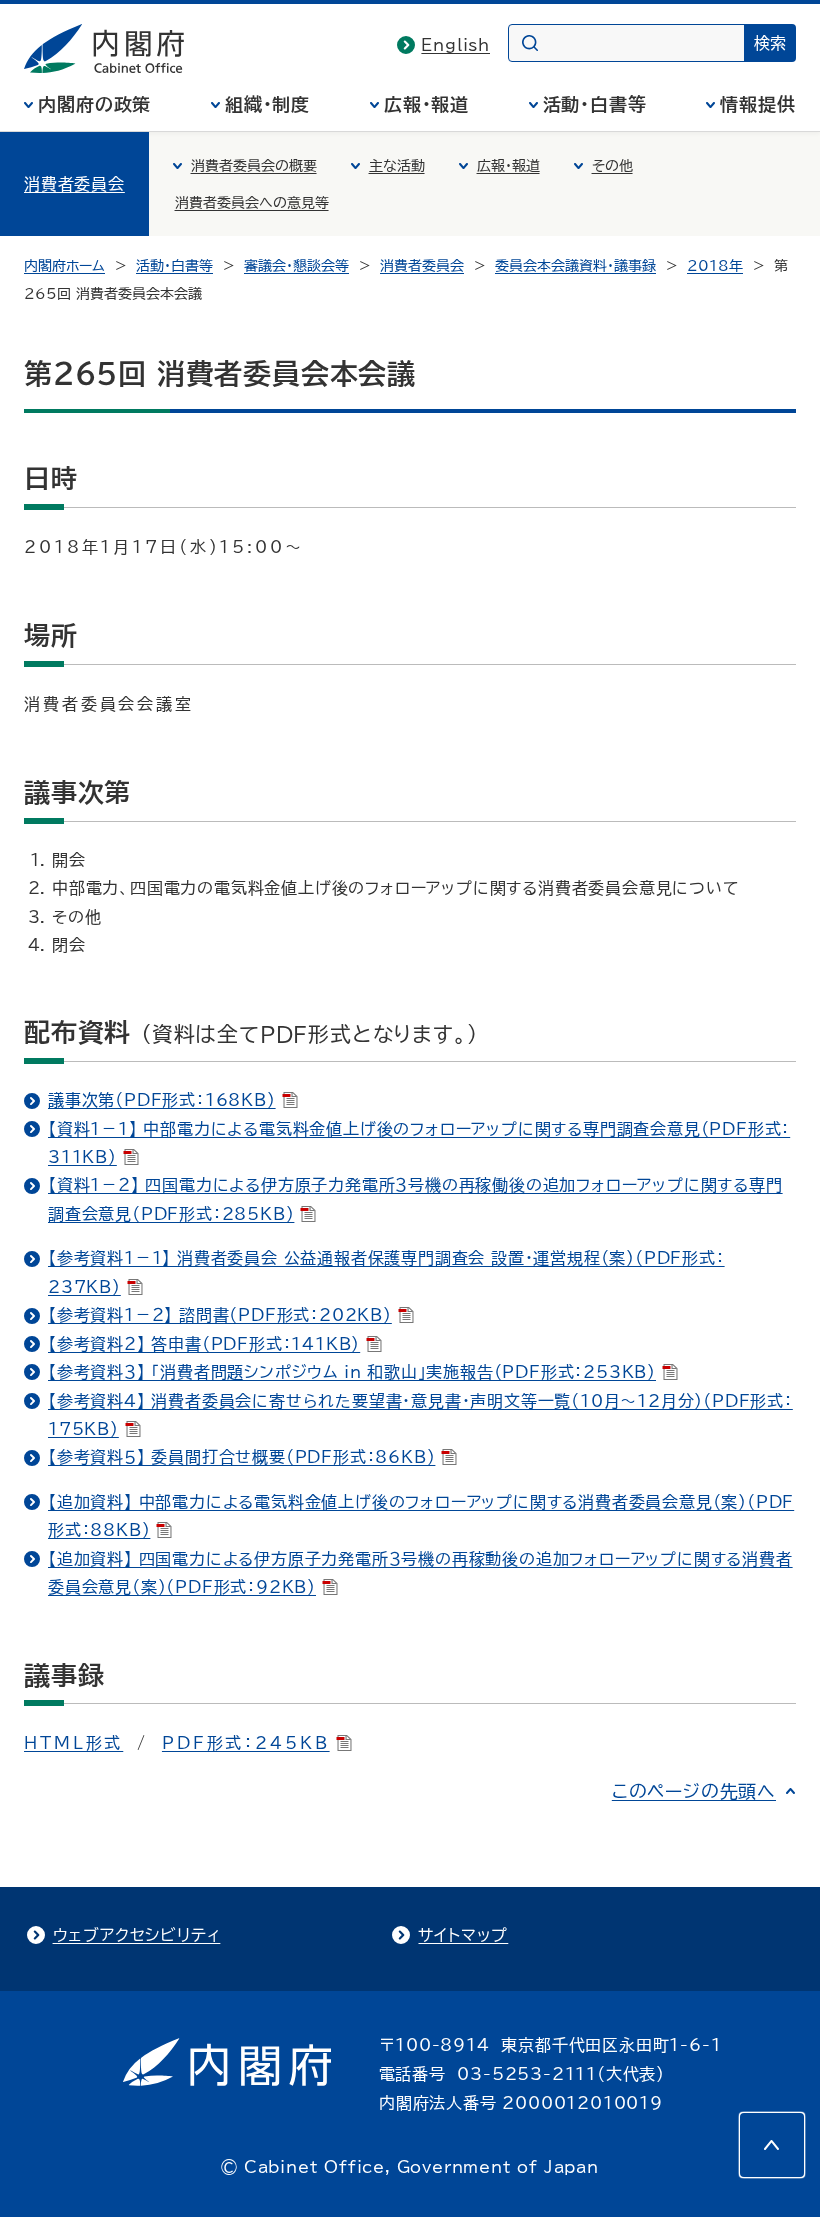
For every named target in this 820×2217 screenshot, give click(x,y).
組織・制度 (268, 104)
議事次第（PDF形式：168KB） (162, 1100)
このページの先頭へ (694, 1791)
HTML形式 (73, 1743)
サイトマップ (463, 1935)
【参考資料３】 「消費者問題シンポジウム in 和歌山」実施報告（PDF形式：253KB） (352, 1372)
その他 (612, 166)
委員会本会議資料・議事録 (575, 266)
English (455, 45)
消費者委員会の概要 (254, 166)
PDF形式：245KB (246, 1743)
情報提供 (758, 104)
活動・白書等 (595, 104)
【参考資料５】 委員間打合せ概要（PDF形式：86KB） (241, 1457)
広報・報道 (427, 104)
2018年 (715, 266)
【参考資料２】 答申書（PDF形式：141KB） (204, 1344)
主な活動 (397, 166)
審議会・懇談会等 (296, 266)
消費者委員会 (74, 184)
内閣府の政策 (94, 104)
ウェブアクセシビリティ (137, 1935)
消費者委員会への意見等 (252, 203)
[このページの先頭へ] (772, 2145)
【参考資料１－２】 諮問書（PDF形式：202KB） (220, 1315)
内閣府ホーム (64, 266)
